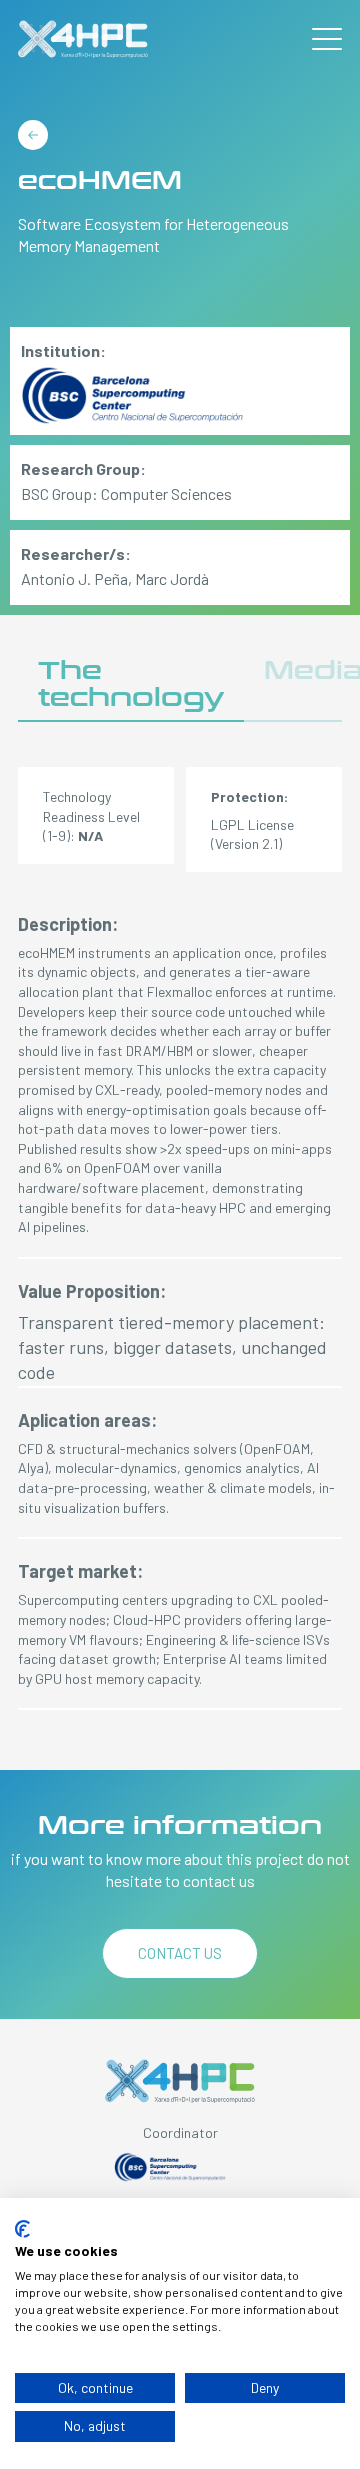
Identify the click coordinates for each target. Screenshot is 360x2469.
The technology (131, 684)
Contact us (180, 1953)
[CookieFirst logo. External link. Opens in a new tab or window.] (22, 2229)
